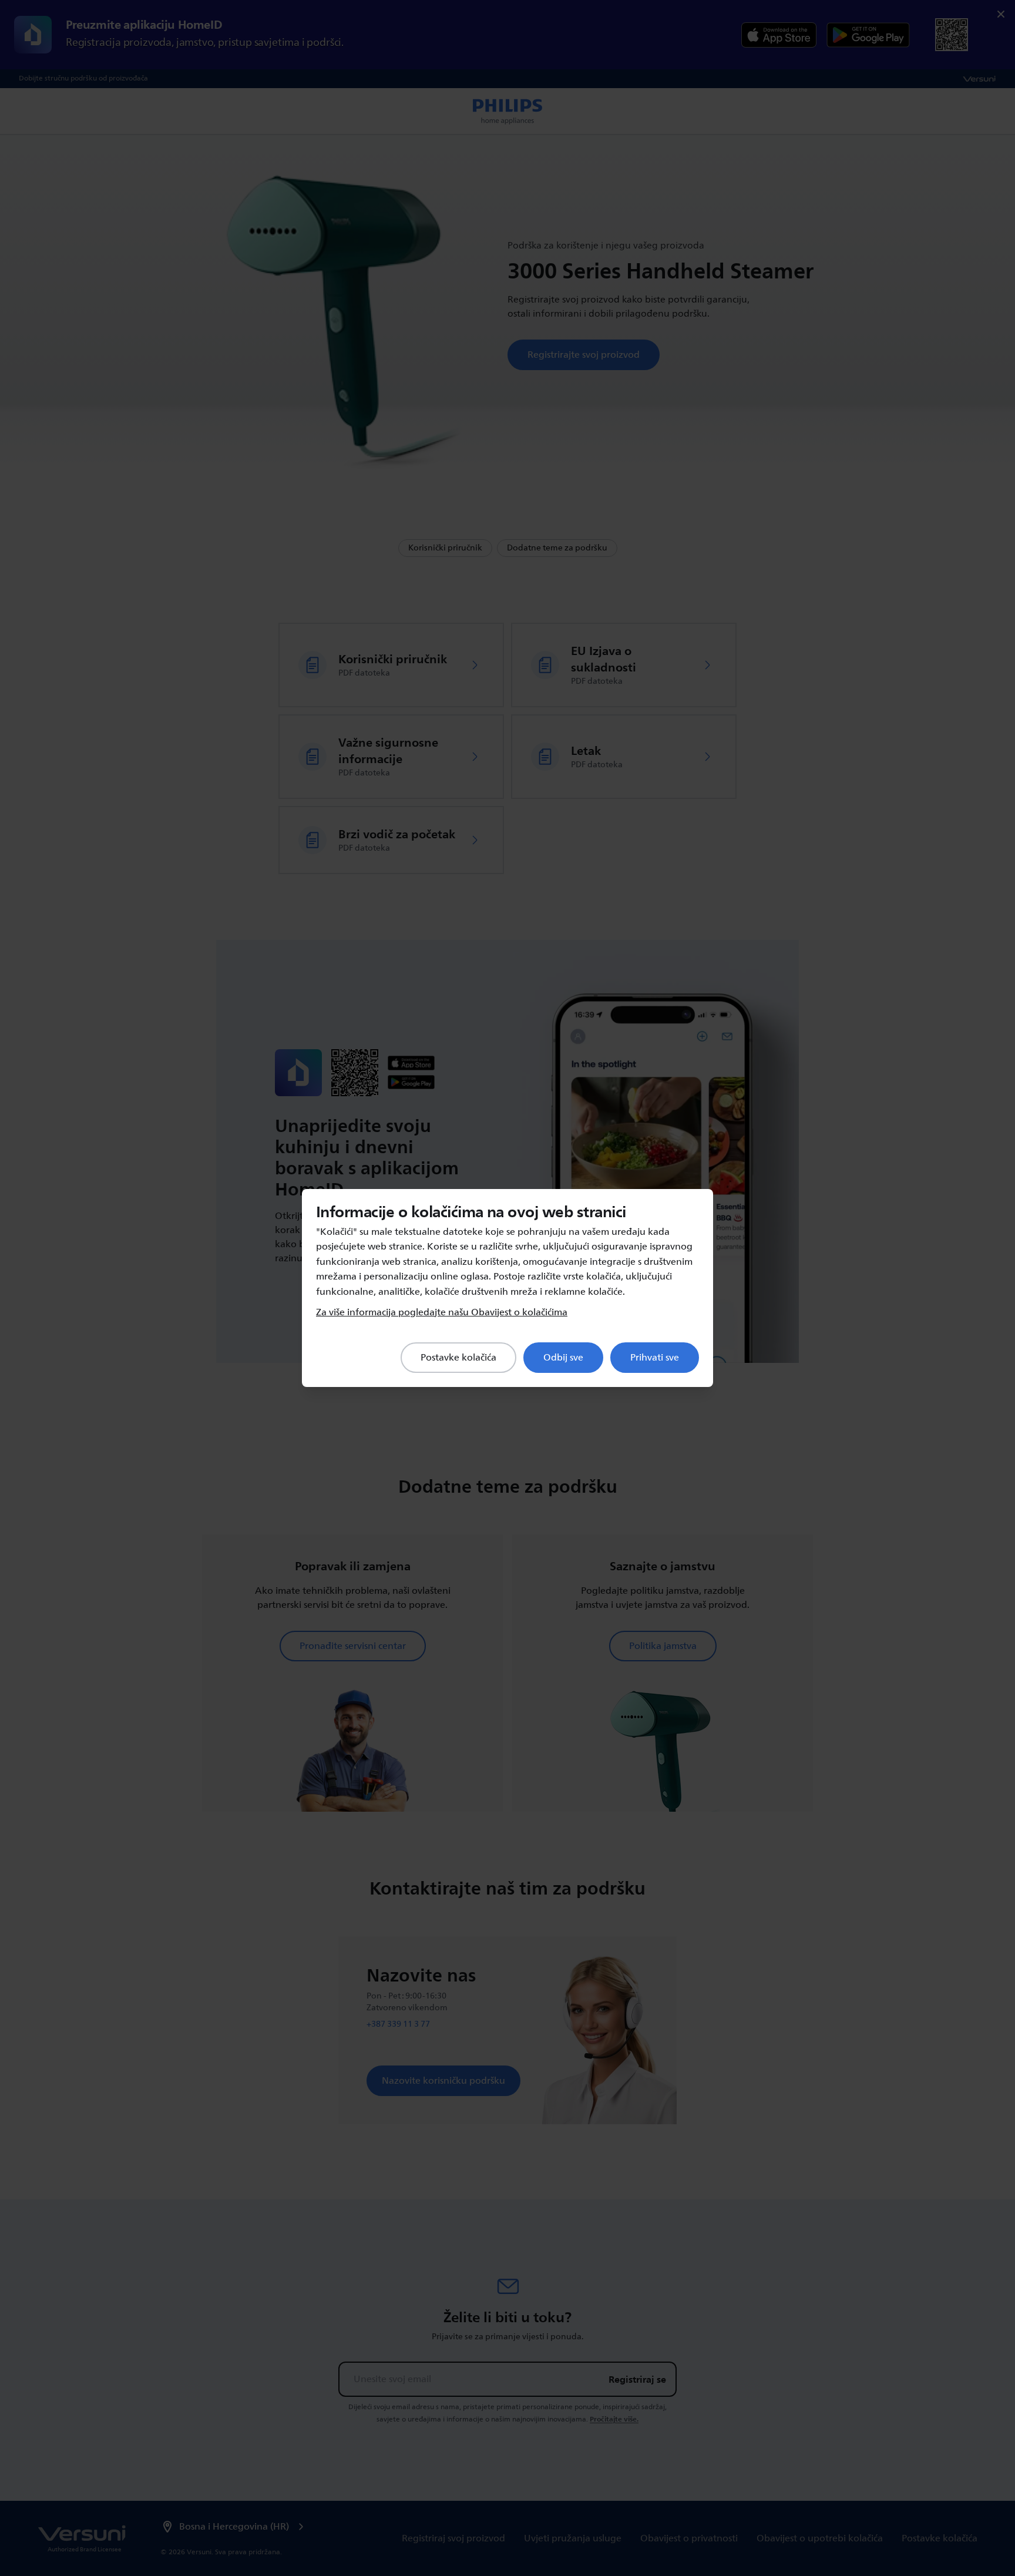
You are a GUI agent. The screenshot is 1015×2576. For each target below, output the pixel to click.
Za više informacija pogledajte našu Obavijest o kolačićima (442, 1312)
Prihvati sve (655, 1358)
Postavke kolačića (458, 1358)
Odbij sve (563, 1358)
